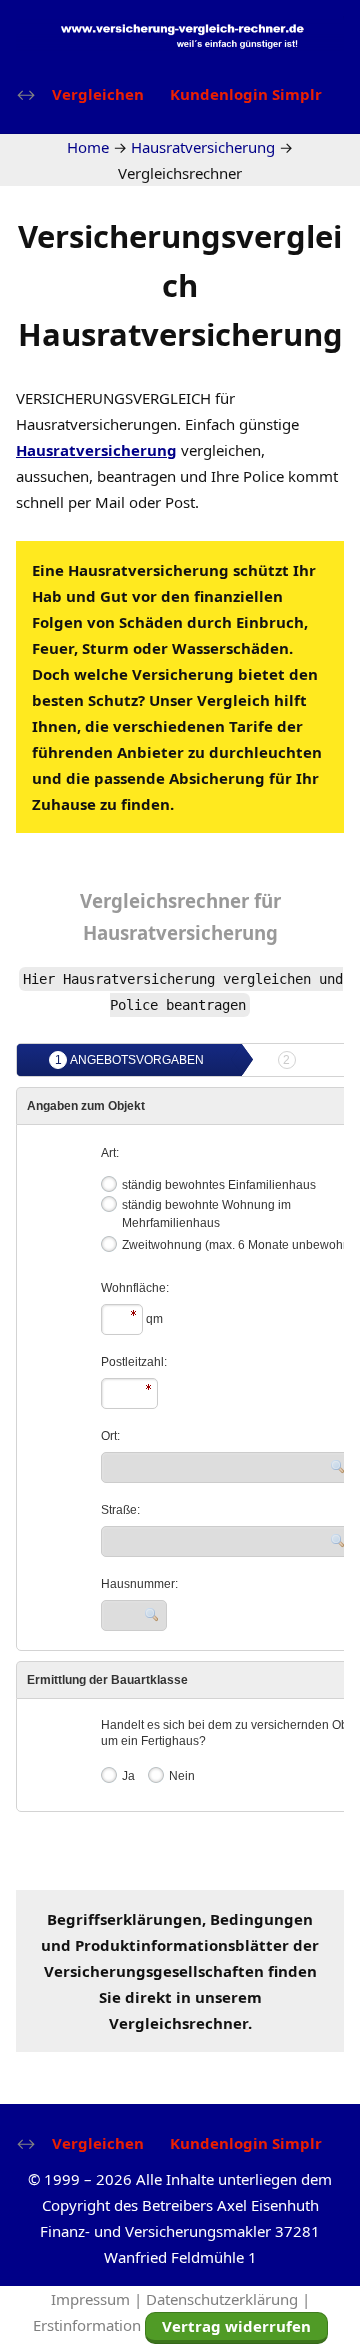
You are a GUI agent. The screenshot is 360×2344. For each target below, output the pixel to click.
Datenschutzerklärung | (228, 2299)
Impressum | (98, 2299)
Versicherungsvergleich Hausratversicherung (180, 285)
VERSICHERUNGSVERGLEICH (113, 398)
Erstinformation (87, 2325)
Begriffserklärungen (124, 1919)
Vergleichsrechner (164, 900)
